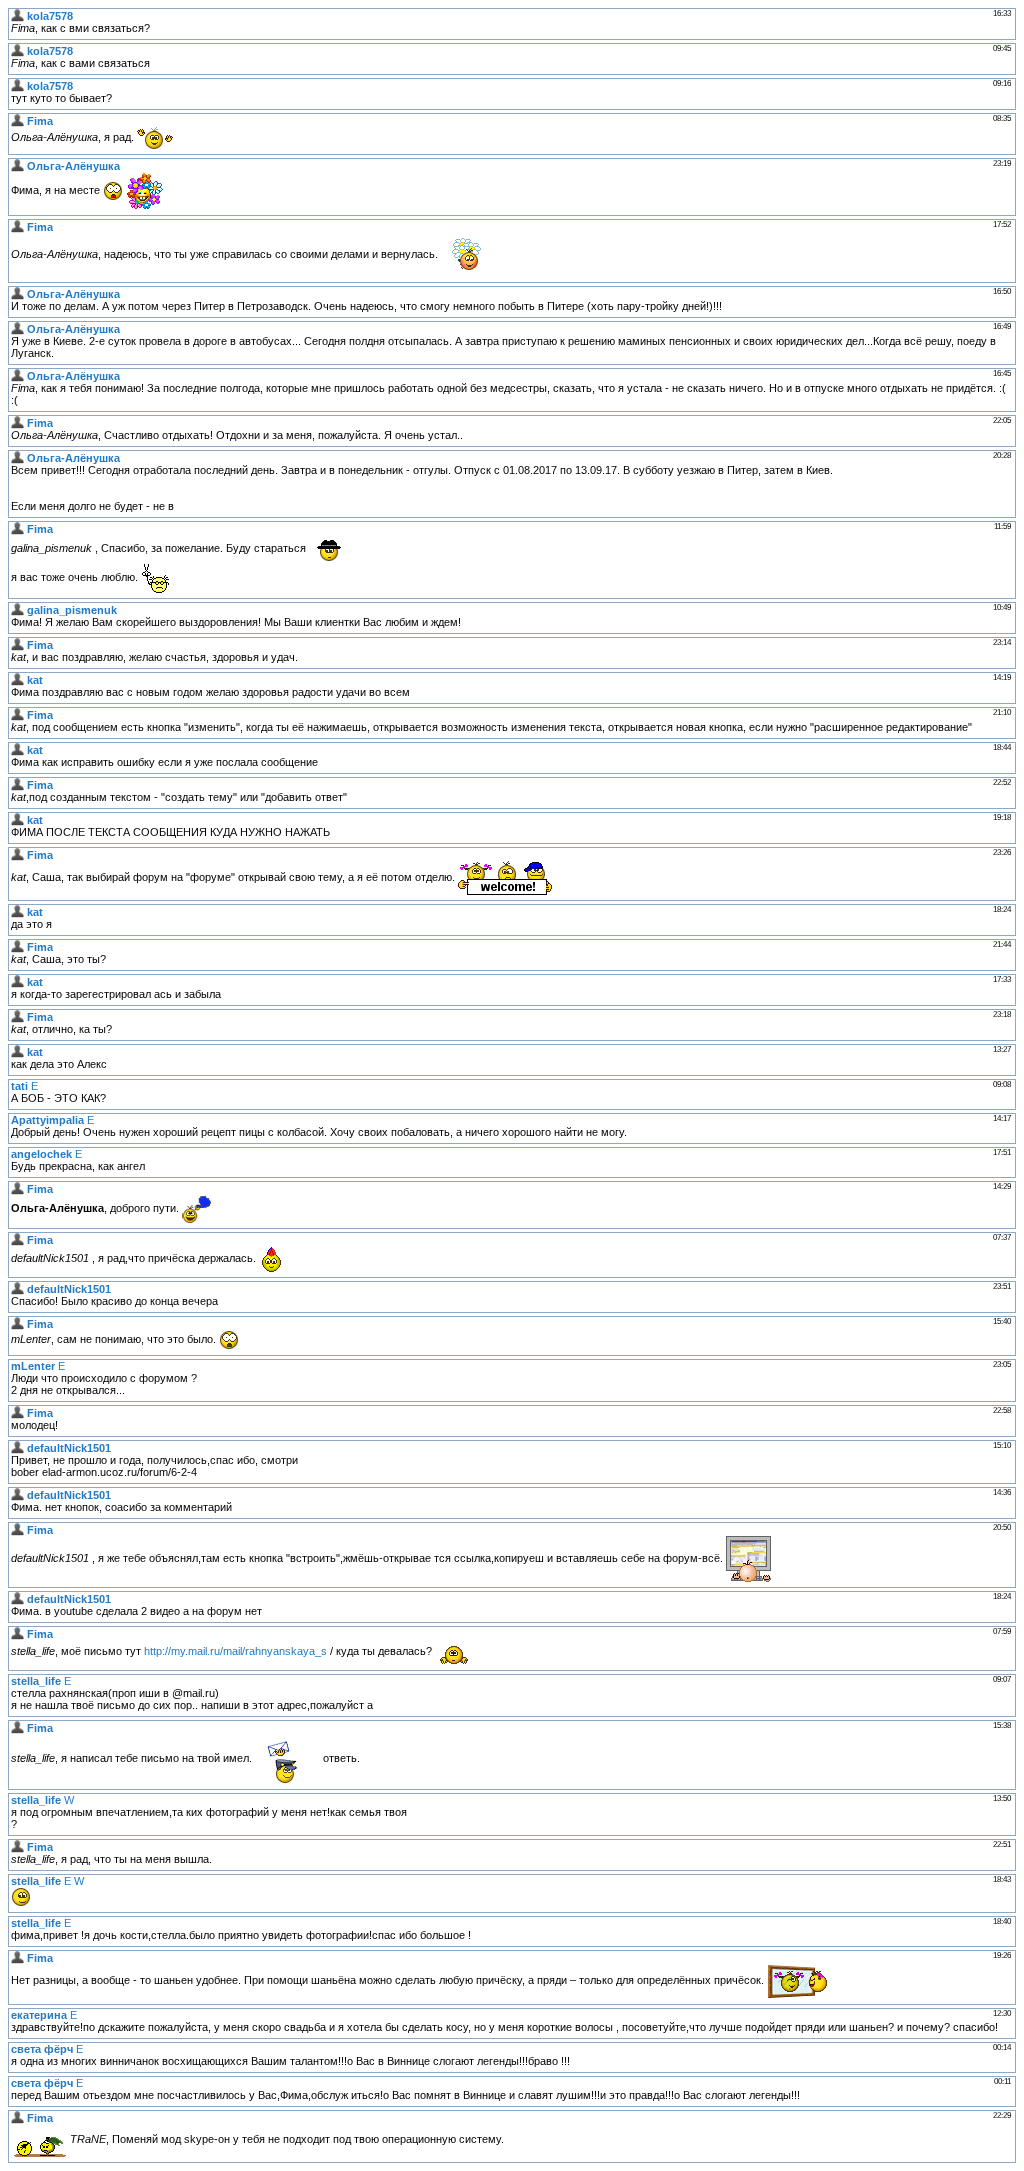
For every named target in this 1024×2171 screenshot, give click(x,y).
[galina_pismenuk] (17, 610)
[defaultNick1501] (17, 1289)
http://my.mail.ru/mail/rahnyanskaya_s (235, 1651)
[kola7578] (17, 16)
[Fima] (17, 121)
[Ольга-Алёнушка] (17, 166)
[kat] (17, 680)
